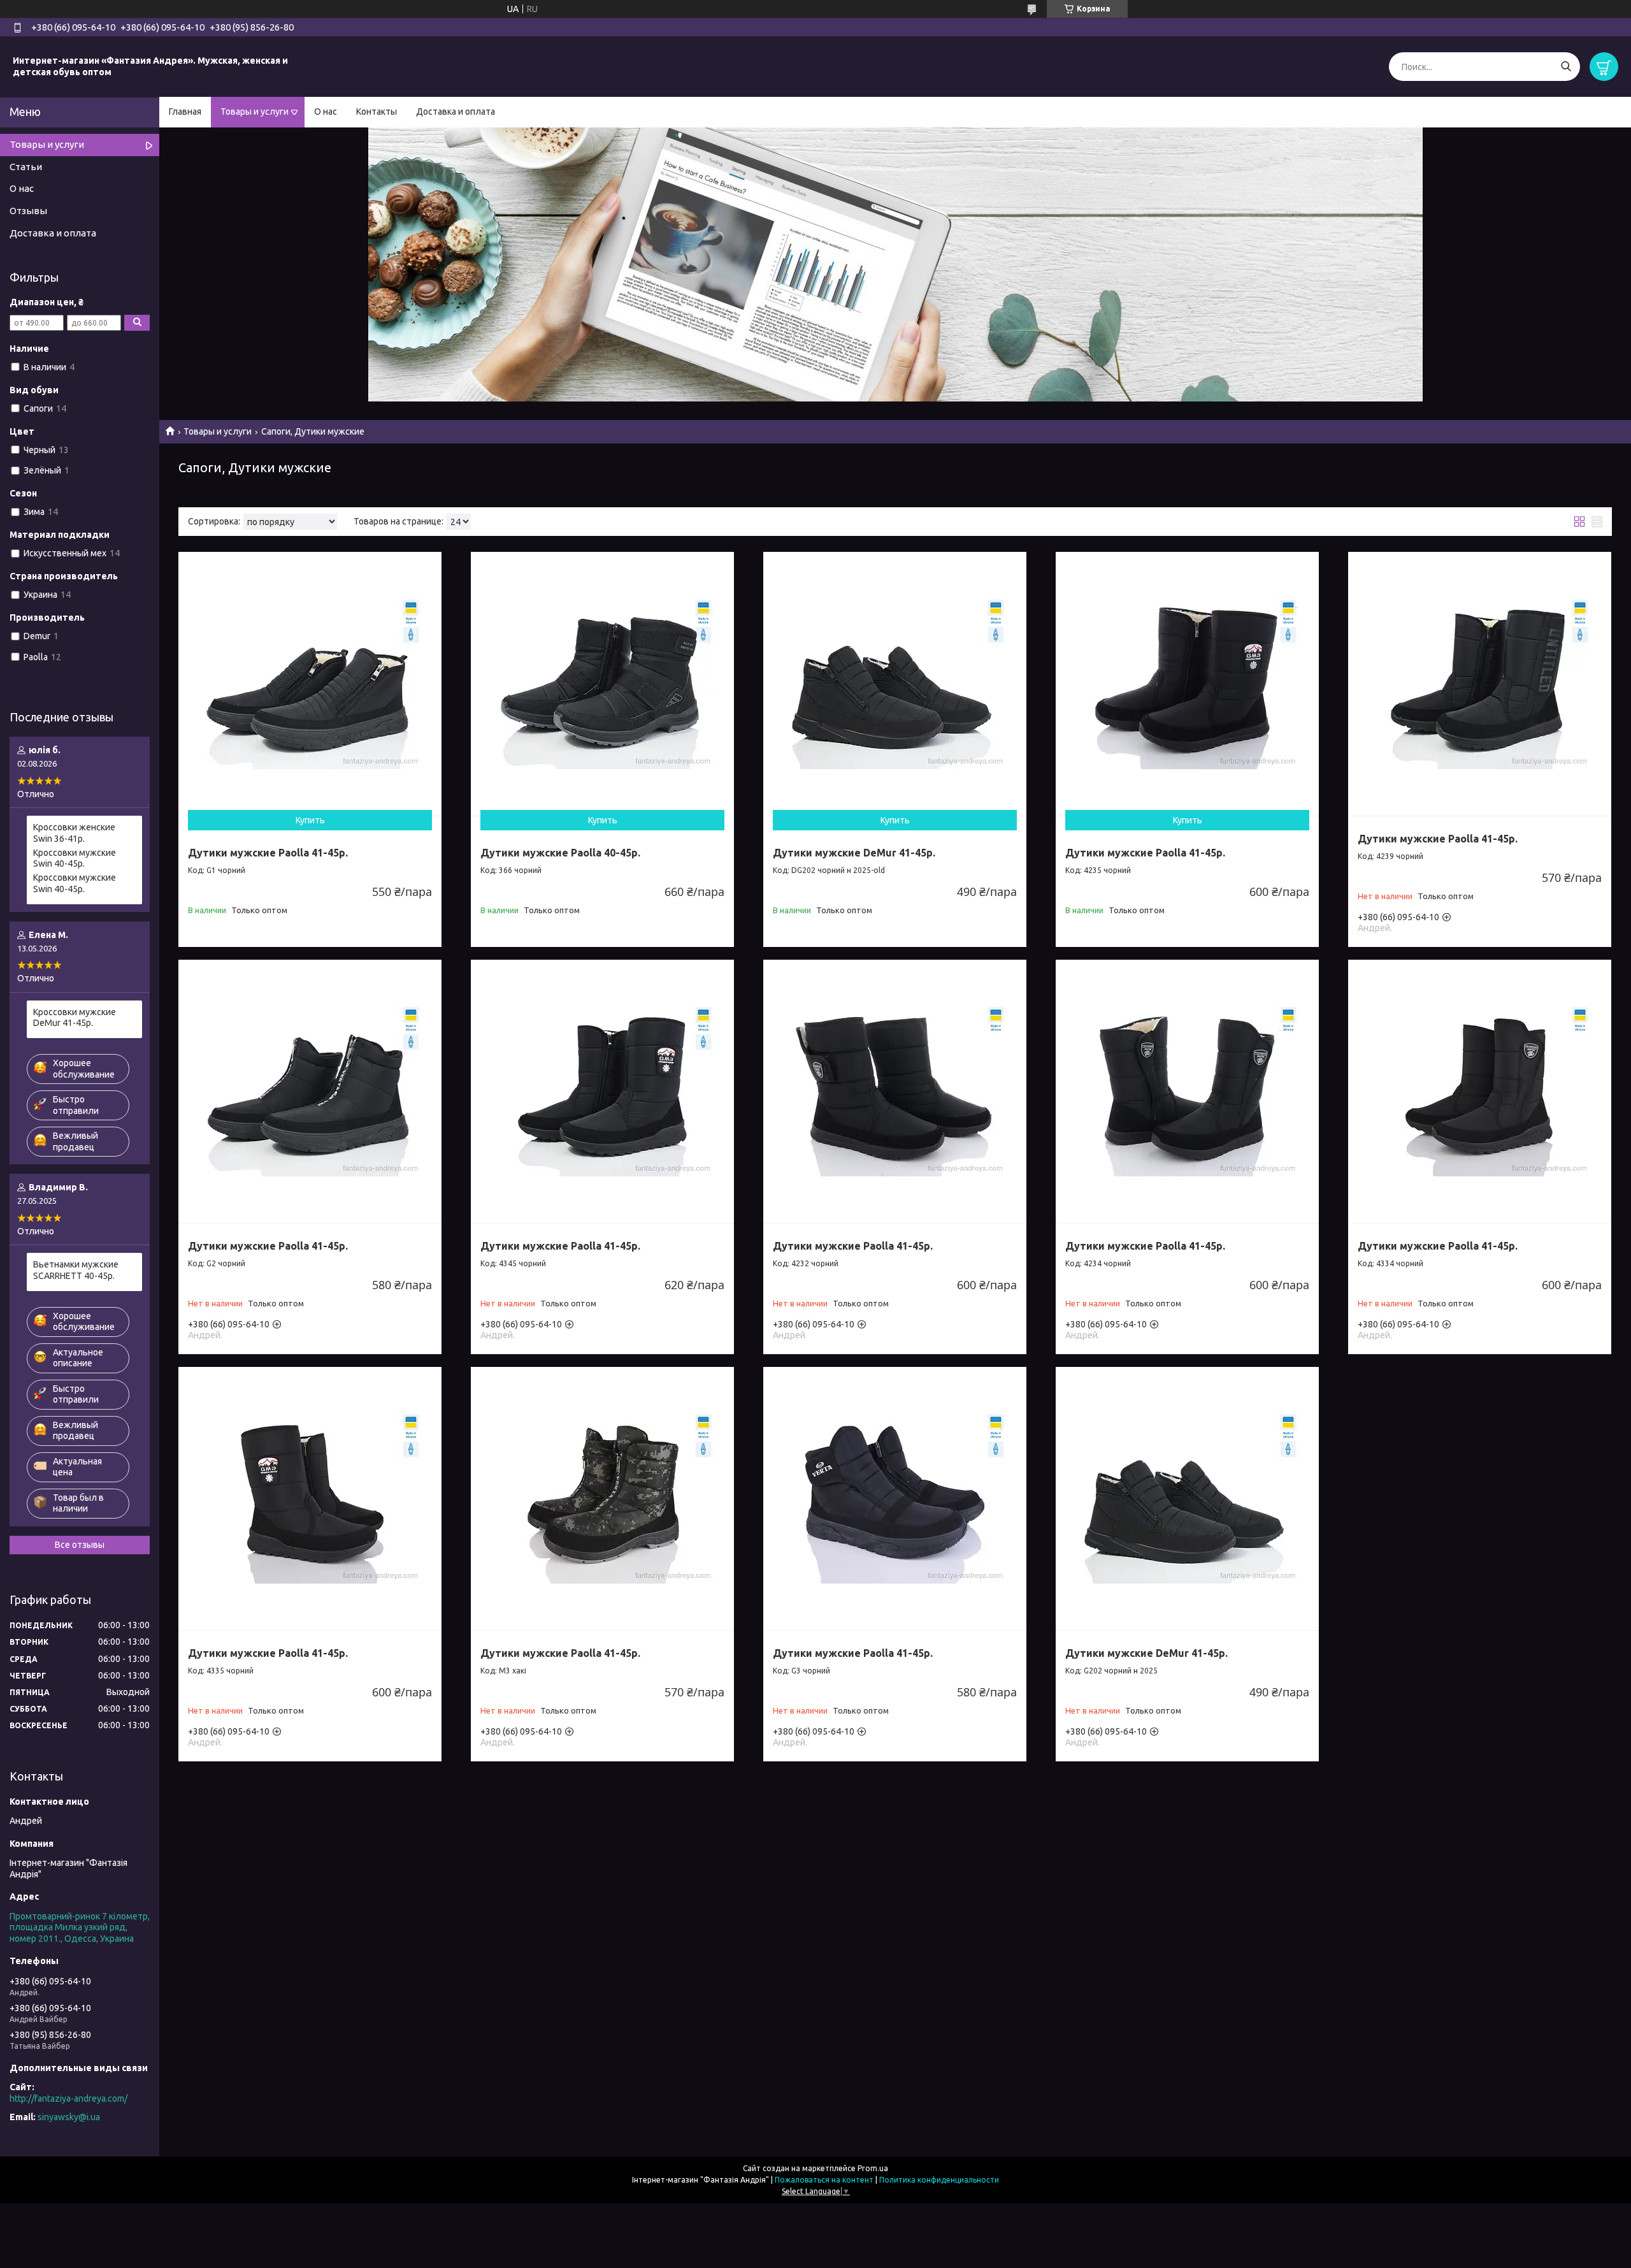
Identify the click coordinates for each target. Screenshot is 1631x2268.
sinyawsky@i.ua (69, 2117)
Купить (310, 820)
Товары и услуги (255, 112)
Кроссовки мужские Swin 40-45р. (75, 858)
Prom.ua (873, 2168)
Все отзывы (80, 1545)
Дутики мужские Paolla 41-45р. (268, 853)
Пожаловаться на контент (824, 2180)
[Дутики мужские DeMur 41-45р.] (895, 683)
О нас (326, 112)
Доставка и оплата (456, 112)
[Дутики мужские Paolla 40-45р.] (602, 683)
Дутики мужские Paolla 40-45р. (560, 853)
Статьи (26, 167)
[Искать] (1566, 67)
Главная (185, 112)
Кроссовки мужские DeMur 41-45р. (75, 1018)
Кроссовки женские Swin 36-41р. (74, 833)
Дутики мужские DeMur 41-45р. (854, 853)
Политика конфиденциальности (939, 2180)
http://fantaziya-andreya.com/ (68, 2098)
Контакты (377, 112)
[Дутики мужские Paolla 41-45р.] (310, 683)
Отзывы (28, 211)
